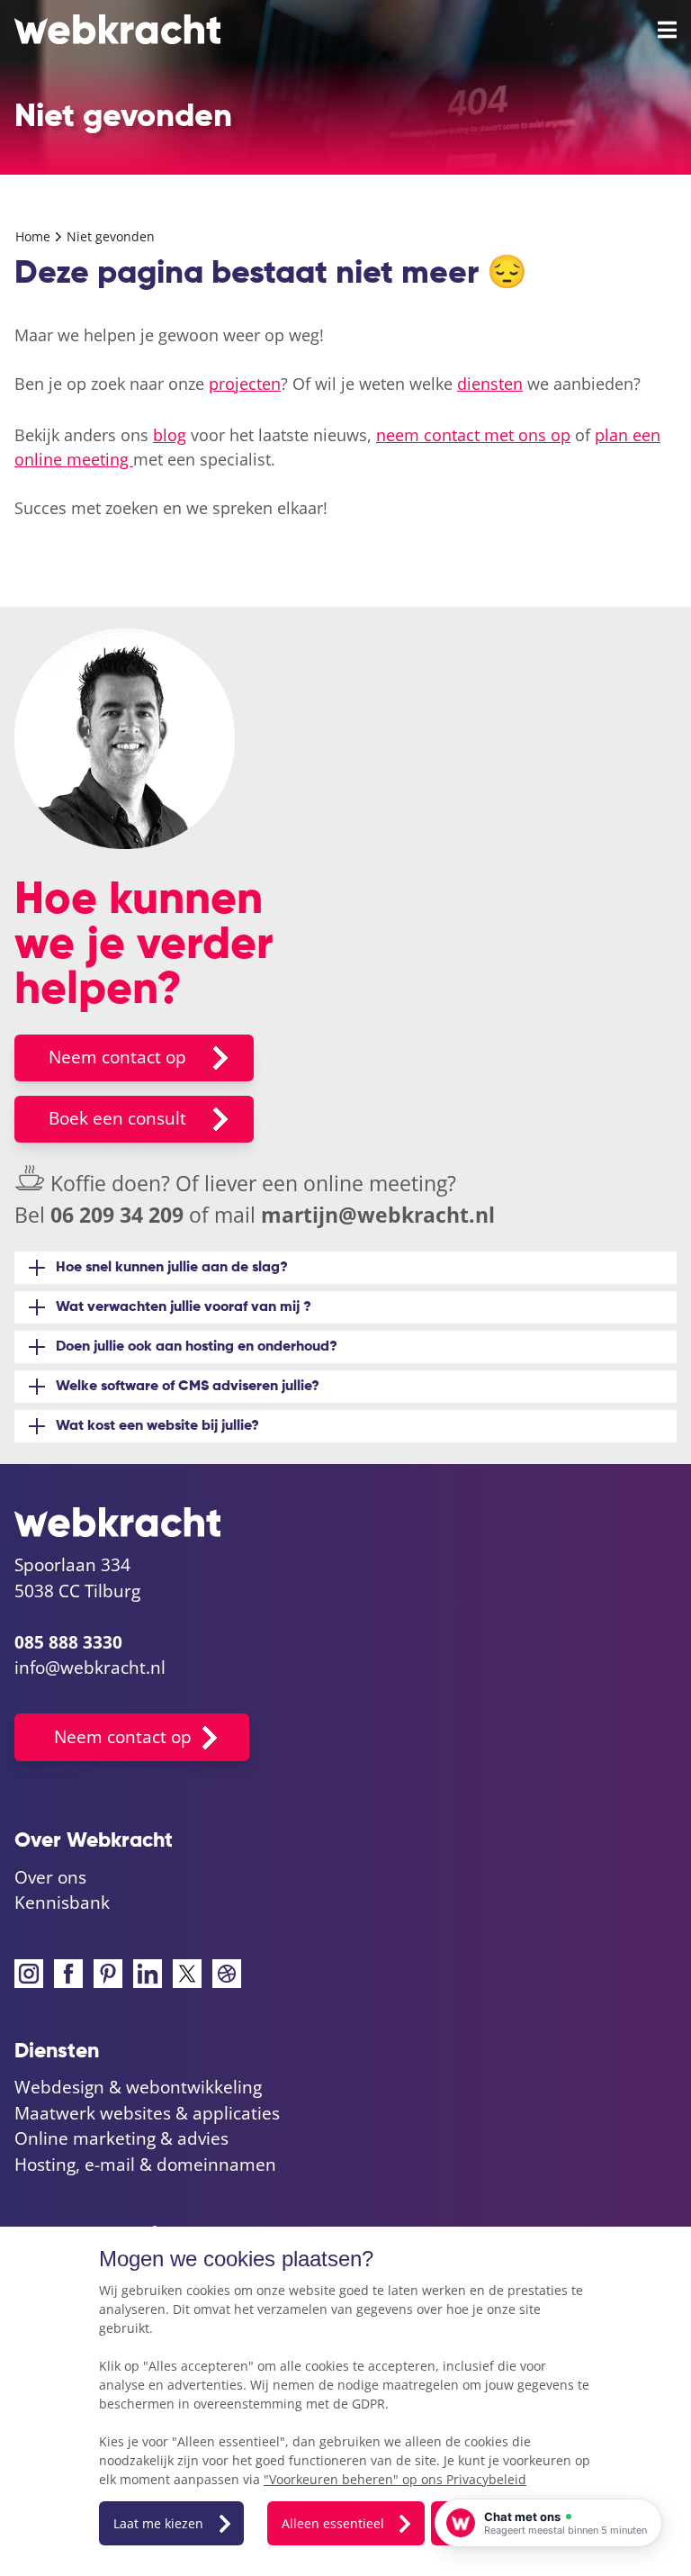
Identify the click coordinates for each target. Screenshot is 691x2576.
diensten (490, 384)
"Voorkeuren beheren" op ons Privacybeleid (395, 2479)
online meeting (375, 1183)
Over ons (50, 1877)
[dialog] (345, 2401)
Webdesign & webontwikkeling (138, 2087)
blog (170, 435)
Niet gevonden (111, 236)
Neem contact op (117, 1057)
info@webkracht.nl (90, 1668)
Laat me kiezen (158, 2523)
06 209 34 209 (117, 1215)
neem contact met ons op (473, 435)
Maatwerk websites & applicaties (147, 2113)
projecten (245, 384)
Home (35, 236)
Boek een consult (117, 1118)
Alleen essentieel (333, 2523)
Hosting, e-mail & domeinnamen (145, 2165)
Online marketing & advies (121, 2138)
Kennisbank (62, 1903)
